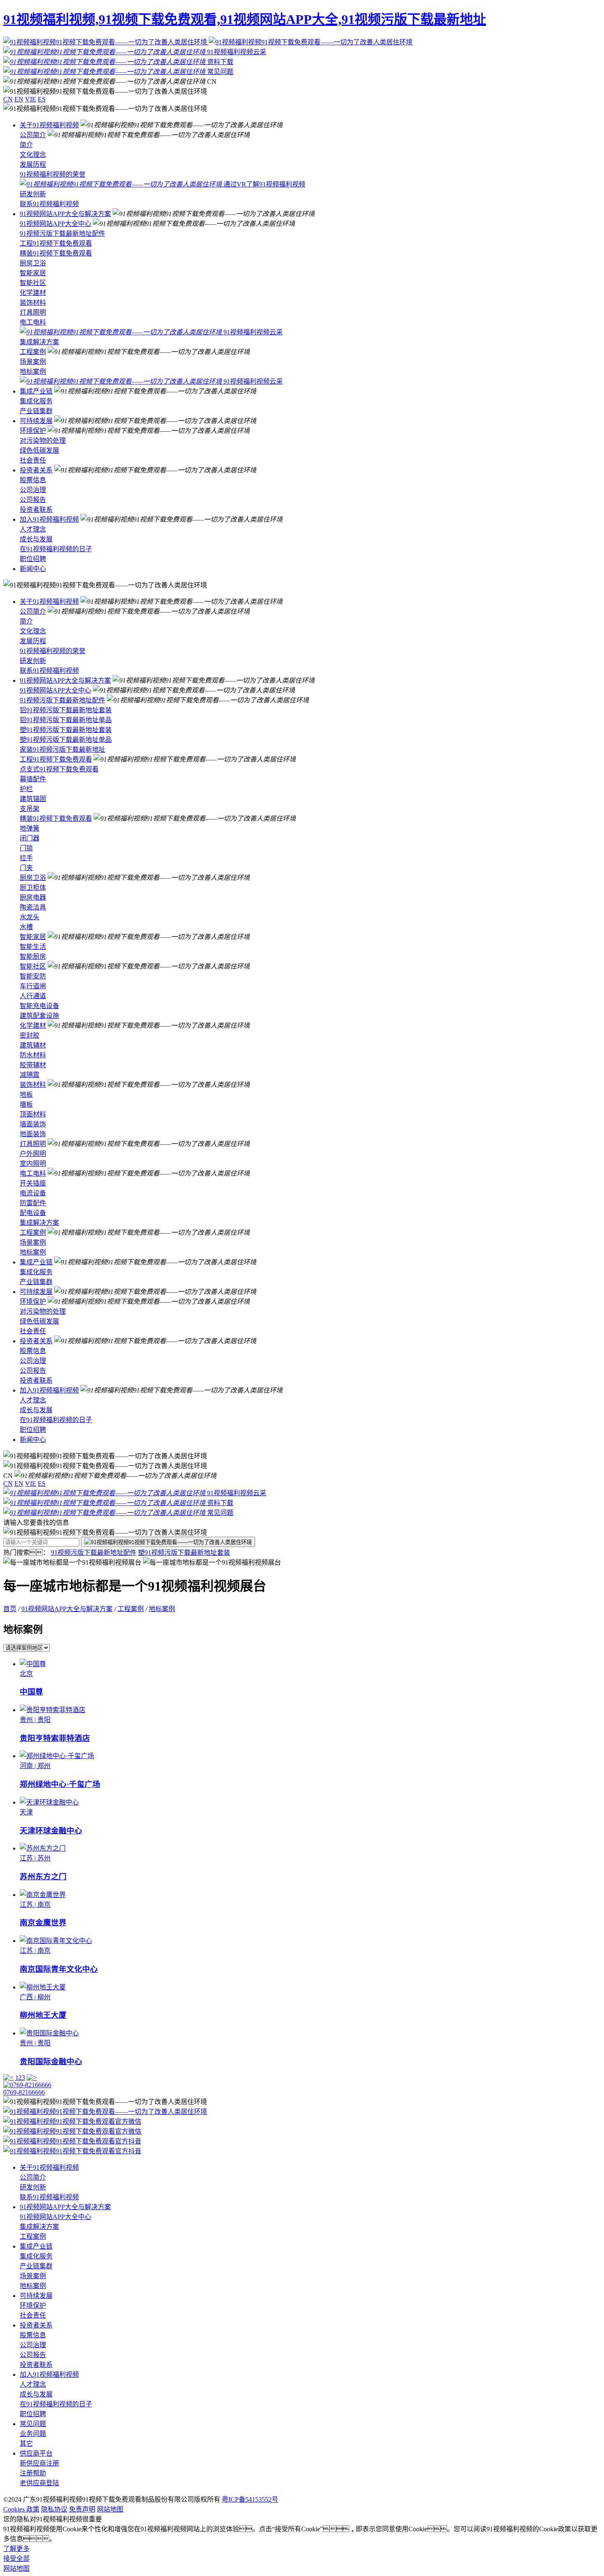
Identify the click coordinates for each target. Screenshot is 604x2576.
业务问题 (33, 2434)
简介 (26, 145)
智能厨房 (33, 957)
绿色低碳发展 (39, 450)
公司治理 (33, 490)
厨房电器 (33, 897)
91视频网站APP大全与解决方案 (65, 214)
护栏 (26, 789)
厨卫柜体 (33, 887)
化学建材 (33, 293)
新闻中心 (33, 569)
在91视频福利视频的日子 (56, 549)
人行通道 (33, 996)
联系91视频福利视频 (49, 204)
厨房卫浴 (33, 263)
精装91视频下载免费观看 (56, 253)
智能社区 (33, 283)
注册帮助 (33, 2473)
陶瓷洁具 (33, 907)
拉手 (26, 858)
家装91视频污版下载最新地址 (62, 749)
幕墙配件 (33, 779)
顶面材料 (33, 1114)
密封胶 (30, 1035)
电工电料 (33, 322)
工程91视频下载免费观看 (56, 243)
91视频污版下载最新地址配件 (62, 234)
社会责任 (33, 460)
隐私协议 (54, 2509)
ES (42, 99)
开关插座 (33, 1183)
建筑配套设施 (39, 1016)
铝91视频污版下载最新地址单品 (66, 720)
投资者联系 (36, 510)
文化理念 (33, 155)
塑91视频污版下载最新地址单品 (66, 740)
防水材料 (33, 1055)
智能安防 (33, 976)
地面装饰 (33, 1134)
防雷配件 (33, 1203)
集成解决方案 (39, 342)
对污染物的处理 (43, 441)
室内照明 (33, 1164)
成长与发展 (36, 539)
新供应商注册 (39, 2463)
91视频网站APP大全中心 (55, 224)
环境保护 (33, 431)
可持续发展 (36, 421)
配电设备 (33, 1213)
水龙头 (30, 917)
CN (8, 99)
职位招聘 (33, 559)
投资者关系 (36, 470)
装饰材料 (33, 303)
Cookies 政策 (21, 2509)
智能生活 (33, 947)
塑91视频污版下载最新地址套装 (66, 730)
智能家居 (33, 273)
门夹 (26, 868)
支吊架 (30, 809)
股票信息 (33, 480)
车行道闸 (33, 986)
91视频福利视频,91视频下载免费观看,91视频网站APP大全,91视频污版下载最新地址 (245, 19)
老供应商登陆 (39, 2483)
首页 (10, 1609)
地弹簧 (30, 828)
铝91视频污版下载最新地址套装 (66, 710)
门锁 (26, 848)
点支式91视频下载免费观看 (59, 769)
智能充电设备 (39, 1006)
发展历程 (33, 165)
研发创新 (33, 194)
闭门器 (30, 838)
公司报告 (33, 500)
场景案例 (33, 362)
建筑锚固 (33, 799)
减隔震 (30, 1075)
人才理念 (33, 529)
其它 (26, 2444)
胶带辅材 (33, 1065)
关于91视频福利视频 (49, 125)
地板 (26, 1095)
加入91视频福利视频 (49, 519)
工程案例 (33, 352)
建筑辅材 (33, 1045)
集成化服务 (36, 401)
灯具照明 (33, 312)
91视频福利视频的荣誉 (53, 174)
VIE (31, 99)
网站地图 (110, 2509)
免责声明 (82, 2509)
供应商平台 (36, 2453)
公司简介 (33, 135)
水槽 (26, 927)
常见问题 (33, 2424)
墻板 (26, 1104)
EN (19, 99)
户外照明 (33, 1154)
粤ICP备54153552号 (250, 2499)
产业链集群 (36, 411)
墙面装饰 (33, 1124)
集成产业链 (36, 391)
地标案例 (33, 372)
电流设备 (33, 1193)
